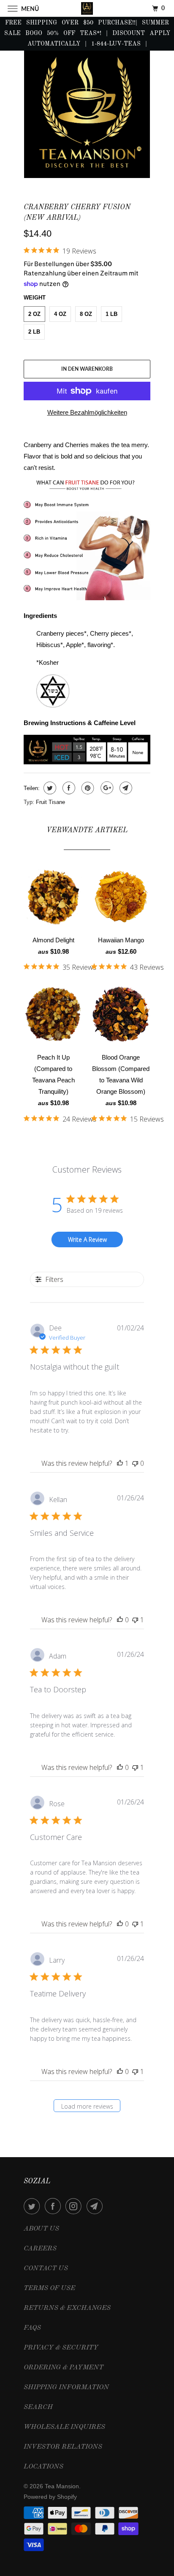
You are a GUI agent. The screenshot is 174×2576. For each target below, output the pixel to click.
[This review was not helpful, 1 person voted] (135, 1620)
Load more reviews (87, 2106)
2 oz (34, 314)
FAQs (32, 2328)
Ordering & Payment (64, 2368)
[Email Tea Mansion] (96, 2206)
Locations (43, 2467)
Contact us (46, 2268)
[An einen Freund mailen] (125, 788)
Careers (40, 2249)
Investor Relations (63, 2447)
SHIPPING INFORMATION (66, 2387)
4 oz (60, 314)
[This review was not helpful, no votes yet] (135, 1463)
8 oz (86, 314)
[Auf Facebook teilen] (68, 788)
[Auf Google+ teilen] (106, 788)
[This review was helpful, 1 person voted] (120, 1463)
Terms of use (49, 2288)
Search (38, 2407)
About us (41, 2229)
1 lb (111, 314)
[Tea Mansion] (87, 8)
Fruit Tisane (50, 802)
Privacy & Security (61, 2348)
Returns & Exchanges (67, 2308)
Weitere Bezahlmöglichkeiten (87, 412)
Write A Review (87, 1239)
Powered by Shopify (50, 2497)
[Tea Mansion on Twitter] (33, 2206)
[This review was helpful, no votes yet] (120, 1620)
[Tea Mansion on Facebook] (54, 2206)
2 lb (34, 332)
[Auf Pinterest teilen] (87, 788)
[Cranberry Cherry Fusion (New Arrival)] (87, 112)
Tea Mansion (62, 2486)
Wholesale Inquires (64, 2427)
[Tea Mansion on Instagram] (75, 2206)
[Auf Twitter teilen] (49, 788)
